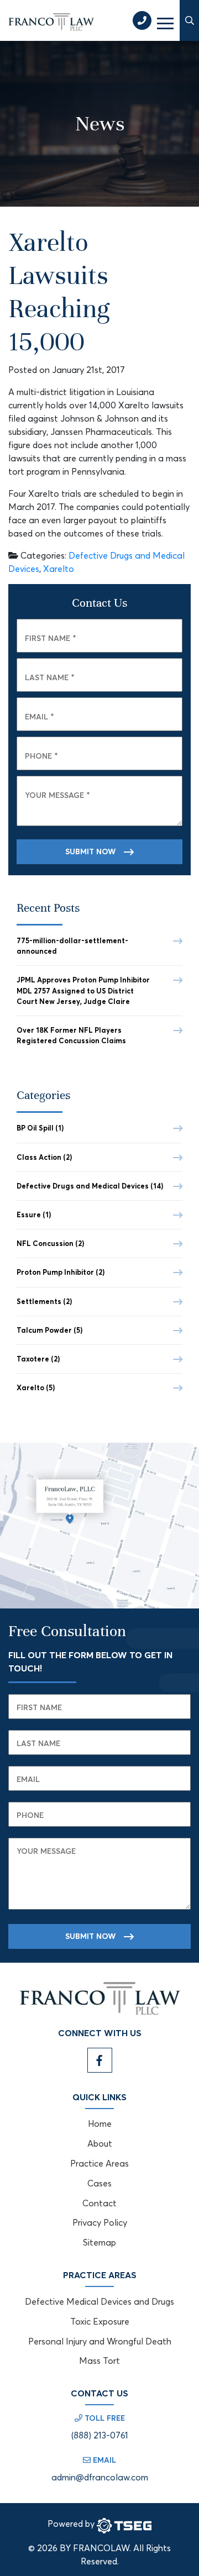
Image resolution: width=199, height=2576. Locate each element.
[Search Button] (189, 20)
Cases (99, 2183)
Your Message (57, 795)
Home (100, 2123)
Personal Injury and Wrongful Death (100, 2341)
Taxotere (38, 1359)
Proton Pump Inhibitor (61, 1272)
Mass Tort (99, 2361)
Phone (41, 756)
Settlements (44, 1301)
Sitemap (99, 2242)
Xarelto (59, 569)
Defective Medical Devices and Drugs (99, 2301)
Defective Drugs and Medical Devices (90, 1186)
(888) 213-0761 (100, 2435)
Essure (34, 1215)
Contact (99, 2203)
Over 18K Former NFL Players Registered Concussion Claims (71, 1035)
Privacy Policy (100, 2222)
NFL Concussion (50, 1243)
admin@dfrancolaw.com (100, 2477)
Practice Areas (99, 2163)
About (100, 2143)
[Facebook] (100, 2060)
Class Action (44, 1157)
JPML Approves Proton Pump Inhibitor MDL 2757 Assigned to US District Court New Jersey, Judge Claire (83, 990)
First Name (51, 638)
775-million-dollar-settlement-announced (72, 946)
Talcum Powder (49, 1330)
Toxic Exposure (100, 2321)
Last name (38, 1743)
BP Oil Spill (40, 1128)
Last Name (50, 677)
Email (40, 716)
